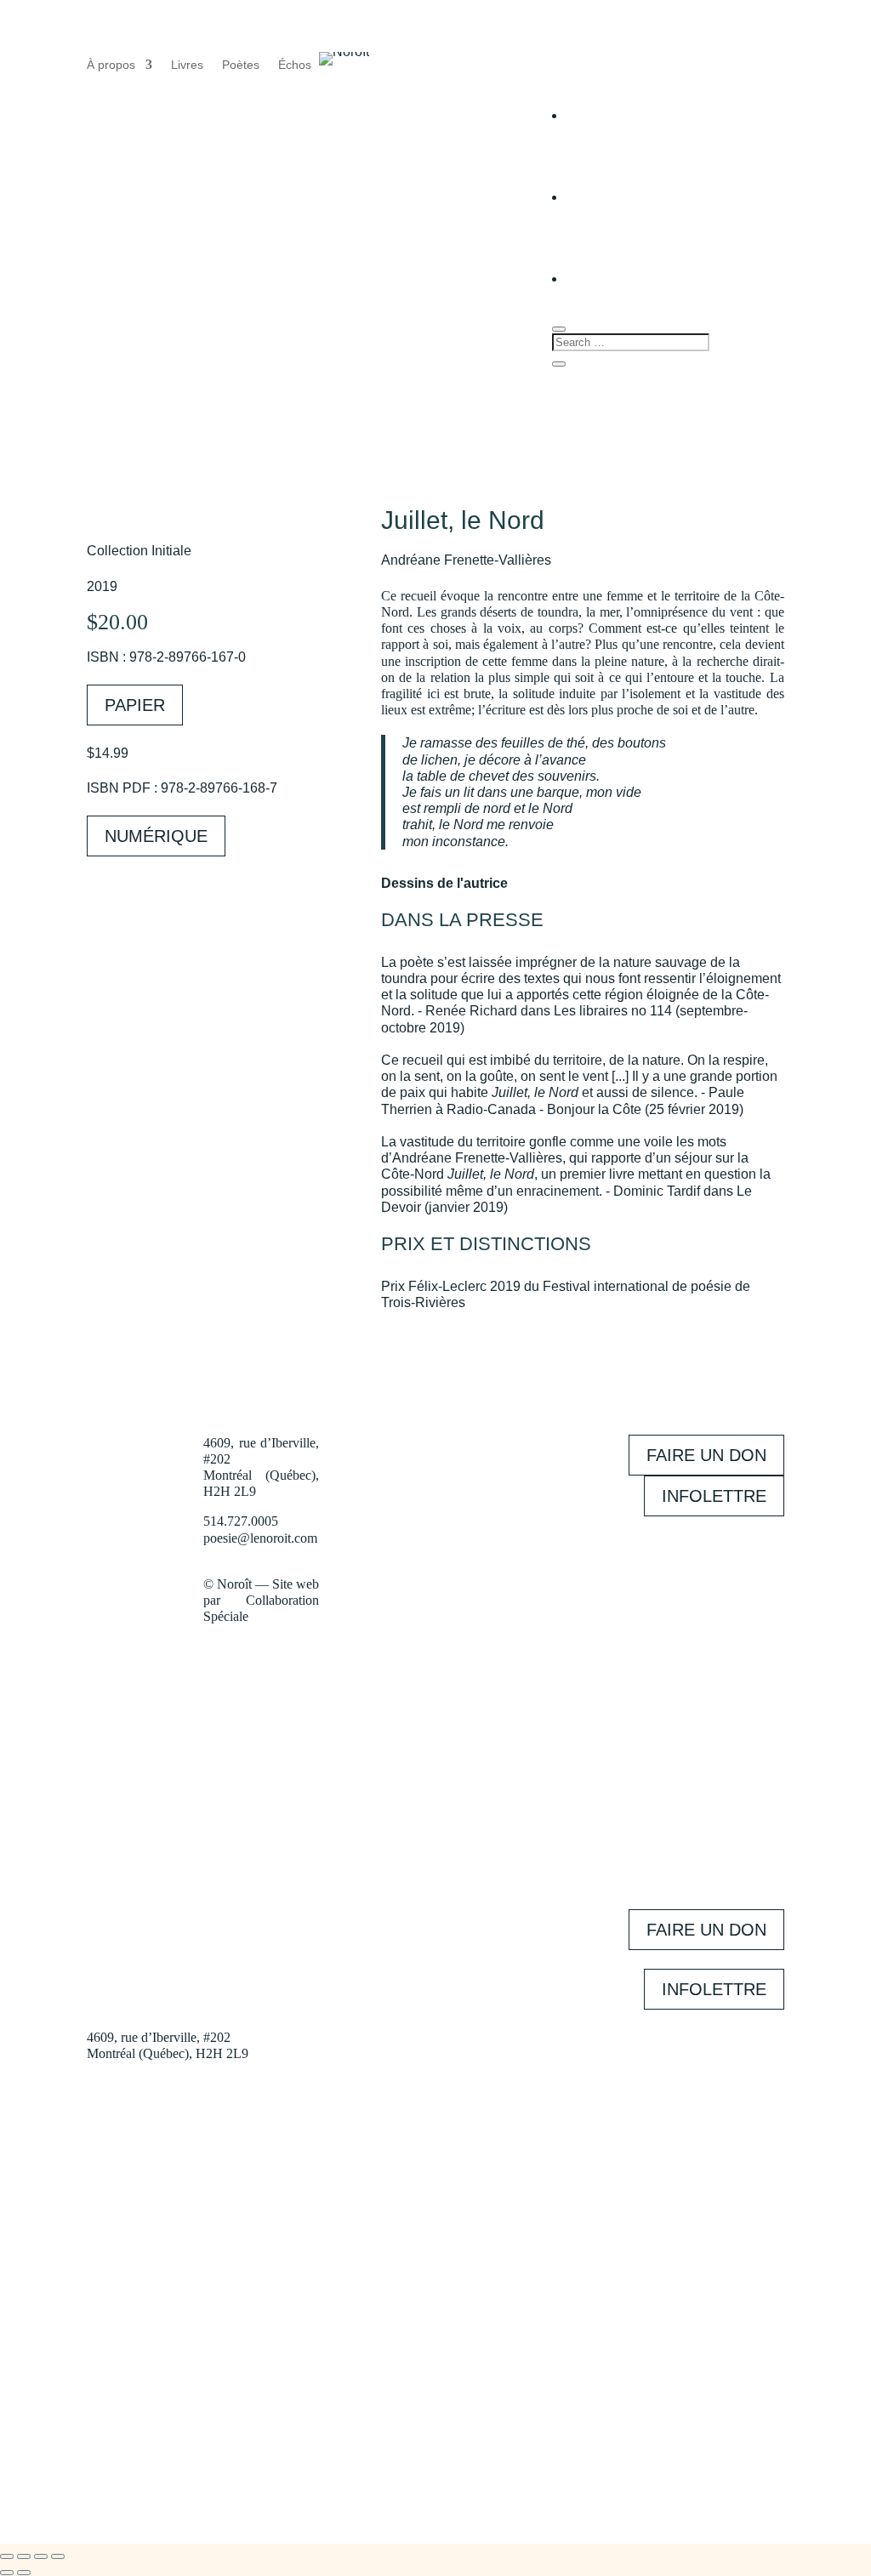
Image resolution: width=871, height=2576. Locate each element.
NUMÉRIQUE (156, 836)
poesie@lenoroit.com (260, 1538)
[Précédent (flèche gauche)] (7, 2573)
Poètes (241, 65)
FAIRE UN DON (706, 1455)
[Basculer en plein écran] (24, 2556)
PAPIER (135, 705)
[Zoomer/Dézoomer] (7, 2556)
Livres (187, 65)
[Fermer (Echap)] (58, 2556)
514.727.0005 (241, 1521)
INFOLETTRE (714, 1496)
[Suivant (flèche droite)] (24, 2573)
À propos (111, 65)
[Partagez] (41, 2556)
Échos (295, 65)
